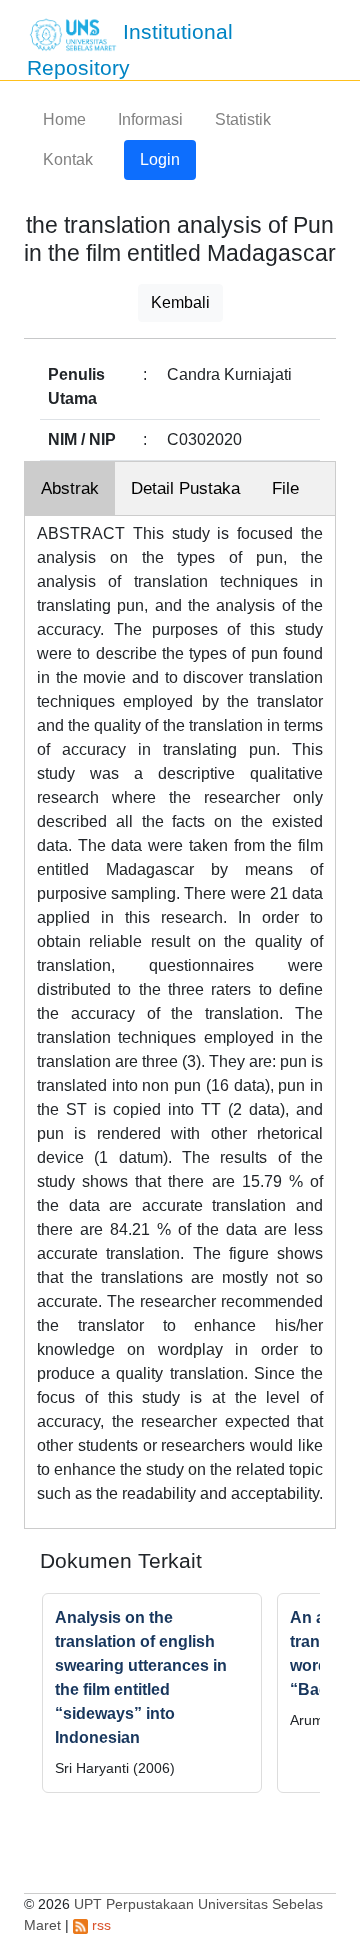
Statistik (243, 119)
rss (99, 1925)
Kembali (180, 302)
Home (64, 119)
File (285, 488)
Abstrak (70, 488)
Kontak (68, 159)
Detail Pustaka (185, 488)
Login (160, 159)
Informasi (150, 119)
